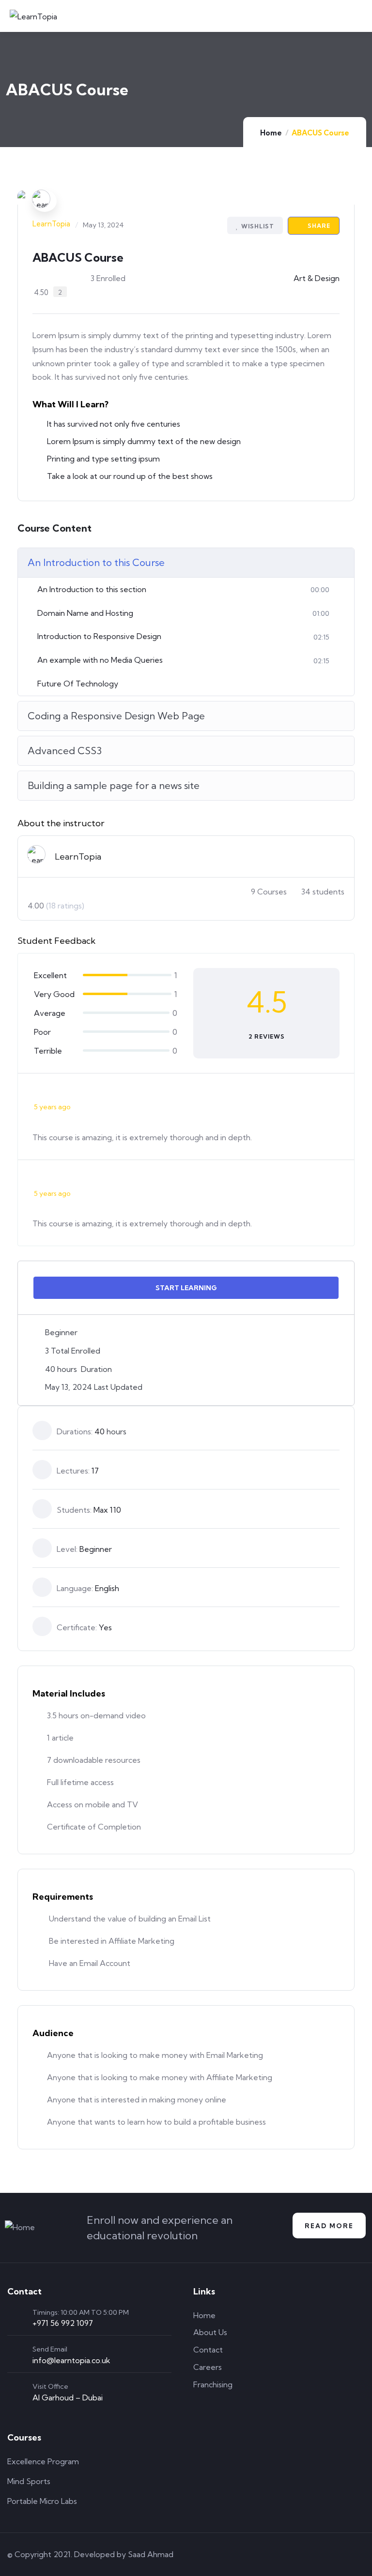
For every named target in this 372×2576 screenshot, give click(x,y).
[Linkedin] (359, 2554)
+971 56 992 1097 (63, 2323)
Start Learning (186, 1288)
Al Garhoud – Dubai (68, 2397)
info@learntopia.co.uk (71, 2360)
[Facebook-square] (304, 2554)
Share (318, 226)
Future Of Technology (78, 684)
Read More (329, 2226)
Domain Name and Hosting (85, 613)
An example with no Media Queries (100, 660)
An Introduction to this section (92, 589)
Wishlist (258, 226)
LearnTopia (51, 224)
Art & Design (317, 278)
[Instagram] (332, 2554)
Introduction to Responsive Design (99, 636)
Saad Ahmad (151, 2554)
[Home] (20, 2227)
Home (271, 133)
